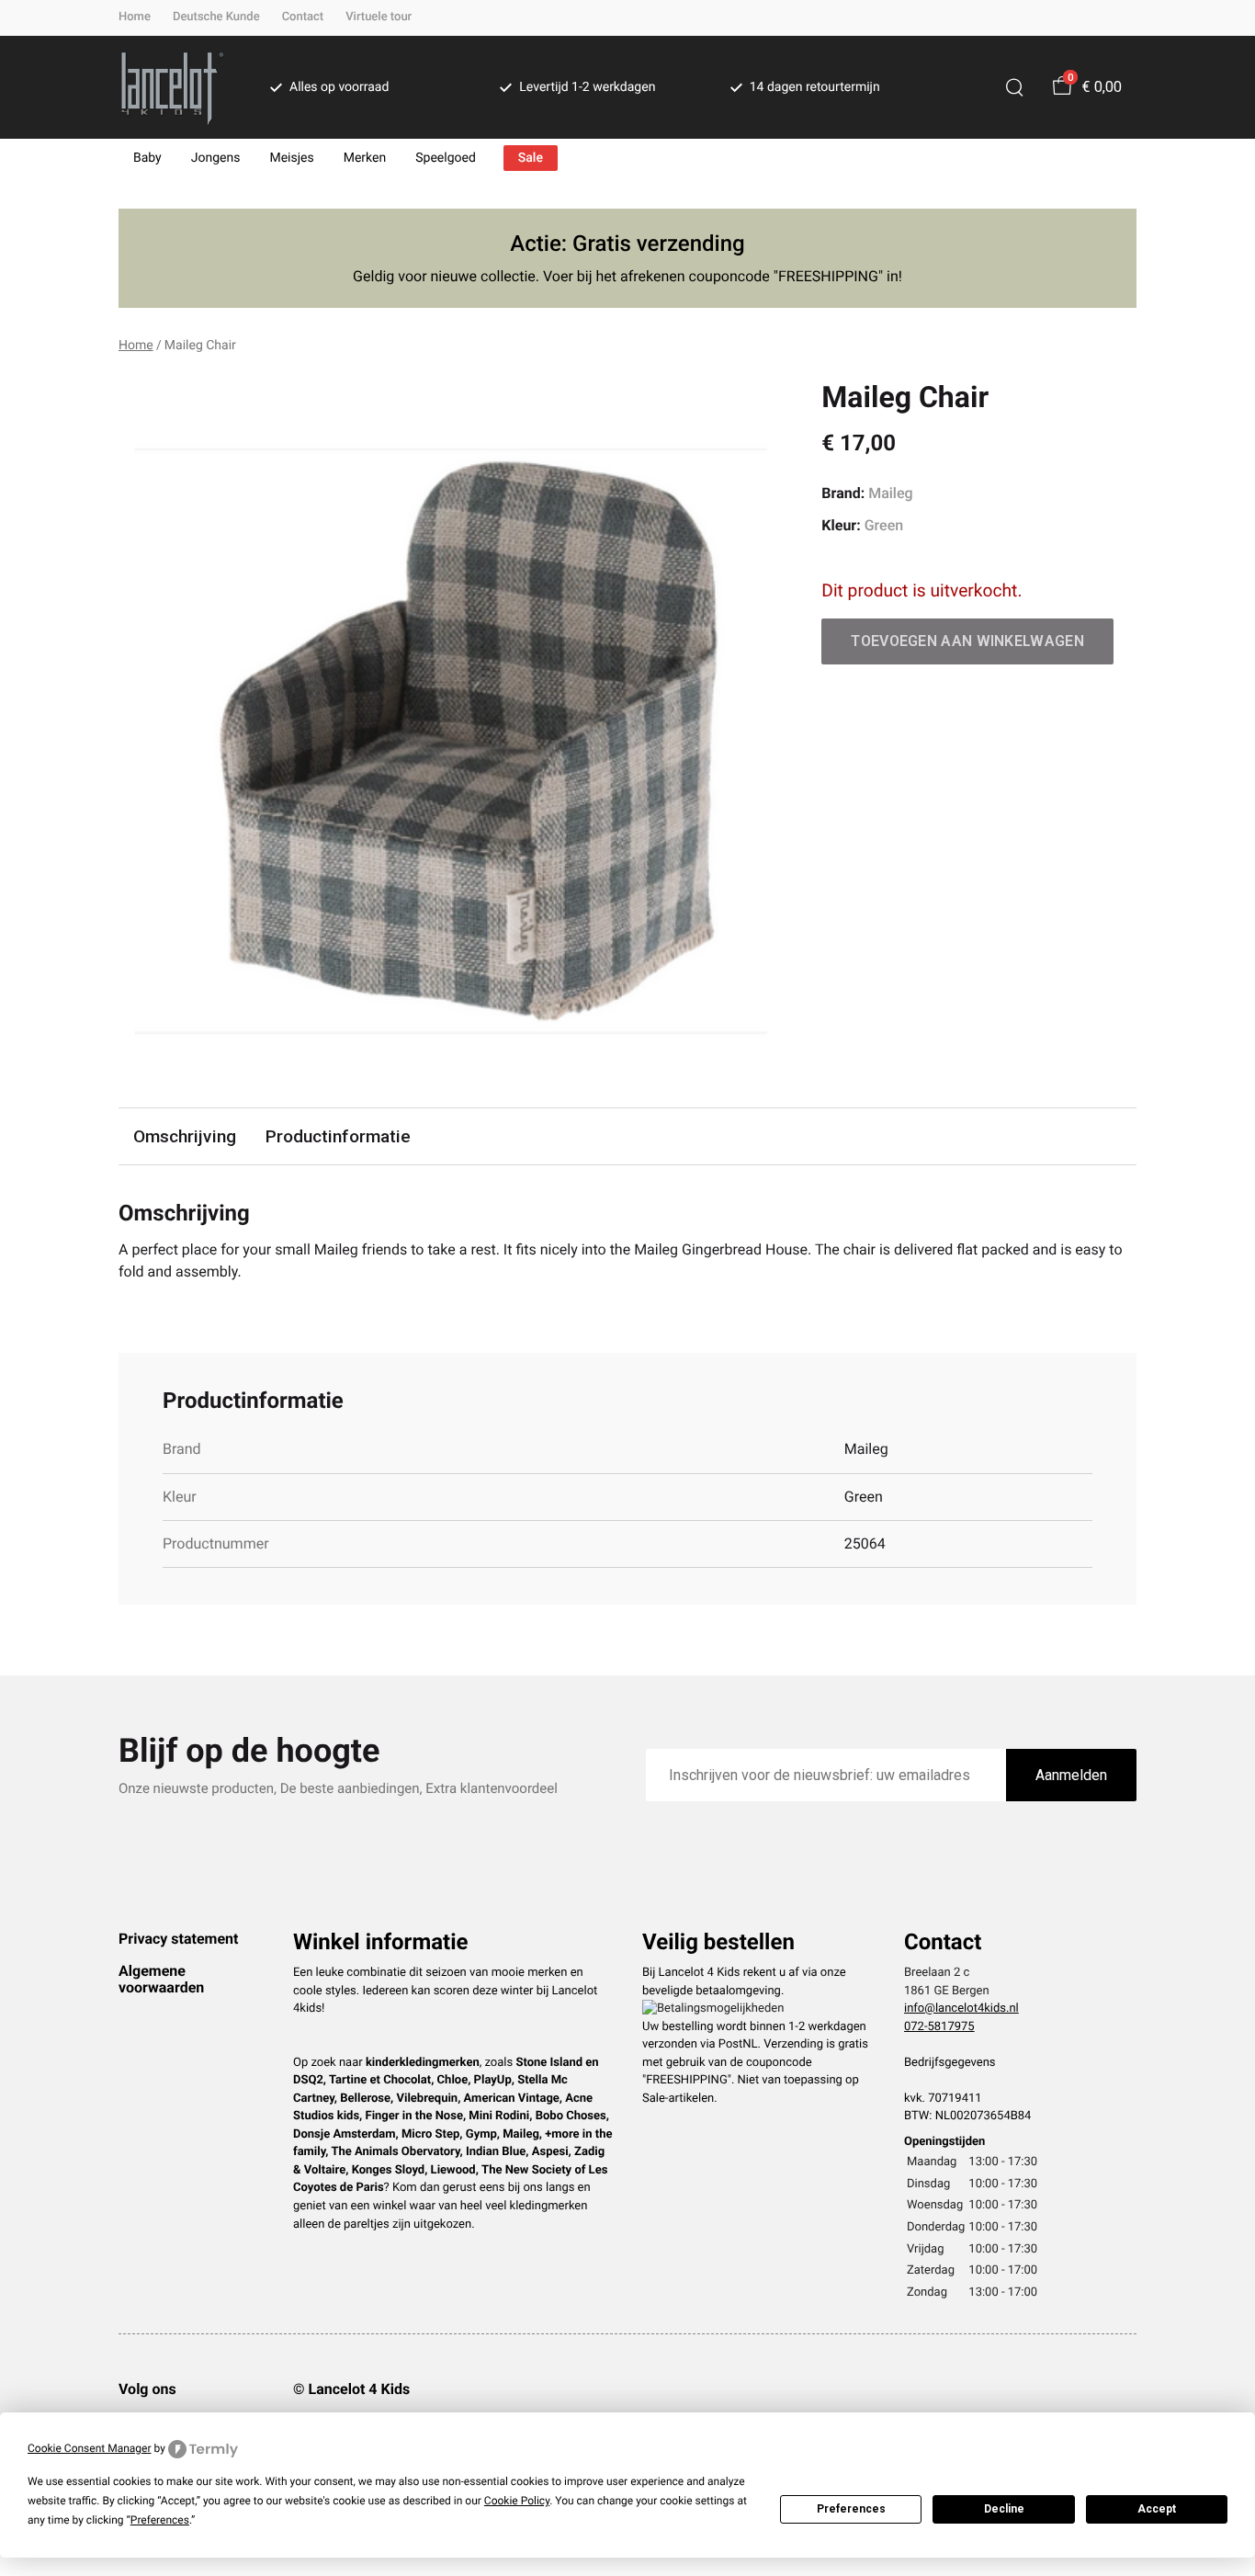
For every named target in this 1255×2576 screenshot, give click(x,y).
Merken (365, 158)
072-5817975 (939, 2027)
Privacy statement (178, 1939)
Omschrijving (185, 1136)
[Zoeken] (1014, 87)
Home (135, 17)
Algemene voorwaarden (161, 1979)
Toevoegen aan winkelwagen (967, 641)
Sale (531, 158)
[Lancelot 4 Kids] (172, 87)
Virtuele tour (379, 17)
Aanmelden (1071, 1775)
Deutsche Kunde (216, 17)
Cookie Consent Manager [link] (90, 2448)
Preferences (851, 2509)
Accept (1157, 2509)
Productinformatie (338, 1136)
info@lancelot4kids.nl (961, 2009)
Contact (303, 17)
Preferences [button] (160, 2520)
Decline (1004, 2509)
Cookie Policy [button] (517, 2501)
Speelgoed (446, 158)
